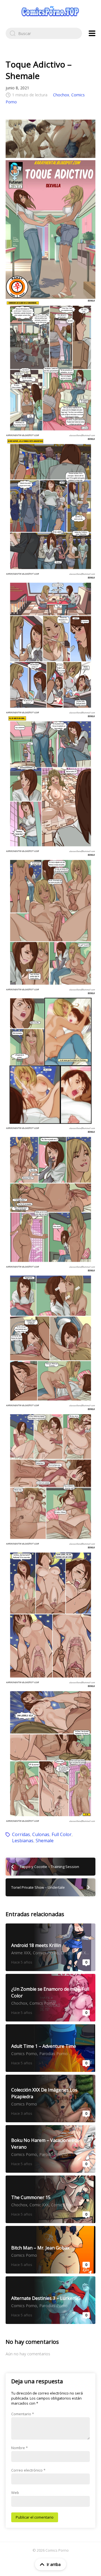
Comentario (23, 2414)
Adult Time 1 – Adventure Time (50, 2048)
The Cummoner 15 (50, 2199)
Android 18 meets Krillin (50, 1947)
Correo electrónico (28, 2470)
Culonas (41, 1834)
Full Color (62, 1834)
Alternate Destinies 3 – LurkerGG (50, 2300)
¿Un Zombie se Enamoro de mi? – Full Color (50, 1998)
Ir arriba (54, 2564)
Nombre (19, 2448)
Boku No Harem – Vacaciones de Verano (50, 2149)
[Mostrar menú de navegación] (92, 33)
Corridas (21, 1834)
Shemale (45, 1841)
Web (15, 2493)
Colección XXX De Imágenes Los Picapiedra (50, 2098)
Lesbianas (23, 1841)
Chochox (61, 95)
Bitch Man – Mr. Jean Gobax (50, 2250)
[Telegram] (50, 139)
